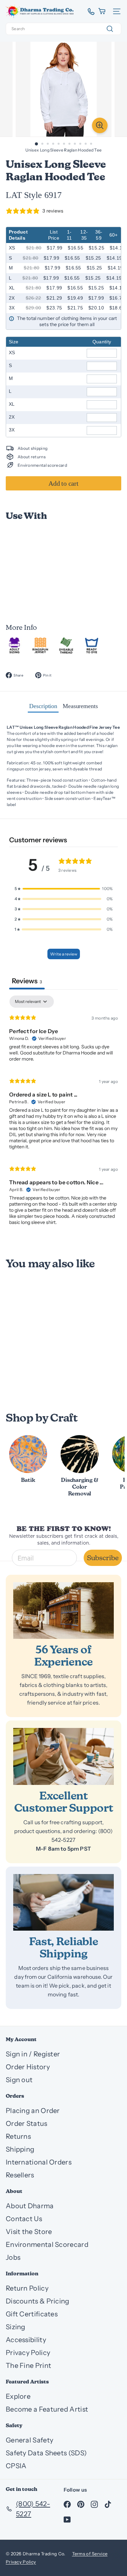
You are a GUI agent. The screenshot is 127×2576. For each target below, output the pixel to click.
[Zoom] (100, 125)
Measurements (80, 706)
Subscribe (103, 1558)
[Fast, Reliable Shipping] (63, 1902)
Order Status (27, 2124)
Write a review (64, 954)
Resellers (20, 2175)
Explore (18, 2396)
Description (43, 706)
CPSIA (16, 2466)
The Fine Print (28, 2366)
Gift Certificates (32, 2314)
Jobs (13, 2257)
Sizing (16, 2327)
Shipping (20, 2149)
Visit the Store (29, 2232)
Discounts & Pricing (38, 2301)
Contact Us (24, 2219)
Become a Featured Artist (47, 2409)
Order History (28, 2067)
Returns (18, 2136)
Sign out (19, 2080)
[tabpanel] (63, 1113)
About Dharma (30, 2206)
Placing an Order (33, 2111)
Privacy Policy (28, 2353)
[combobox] (63, 29)
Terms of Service (90, 2554)
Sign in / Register (33, 2054)
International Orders (39, 2162)
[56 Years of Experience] (63, 1611)
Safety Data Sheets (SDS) (46, 2453)
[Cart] (102, 11)
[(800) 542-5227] (89, 12)
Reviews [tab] (27, 981)
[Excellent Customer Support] (63, 1756)
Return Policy (27, 2288)
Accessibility (26, 2340)
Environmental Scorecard (47, 2245)
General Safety (29, 2440)
